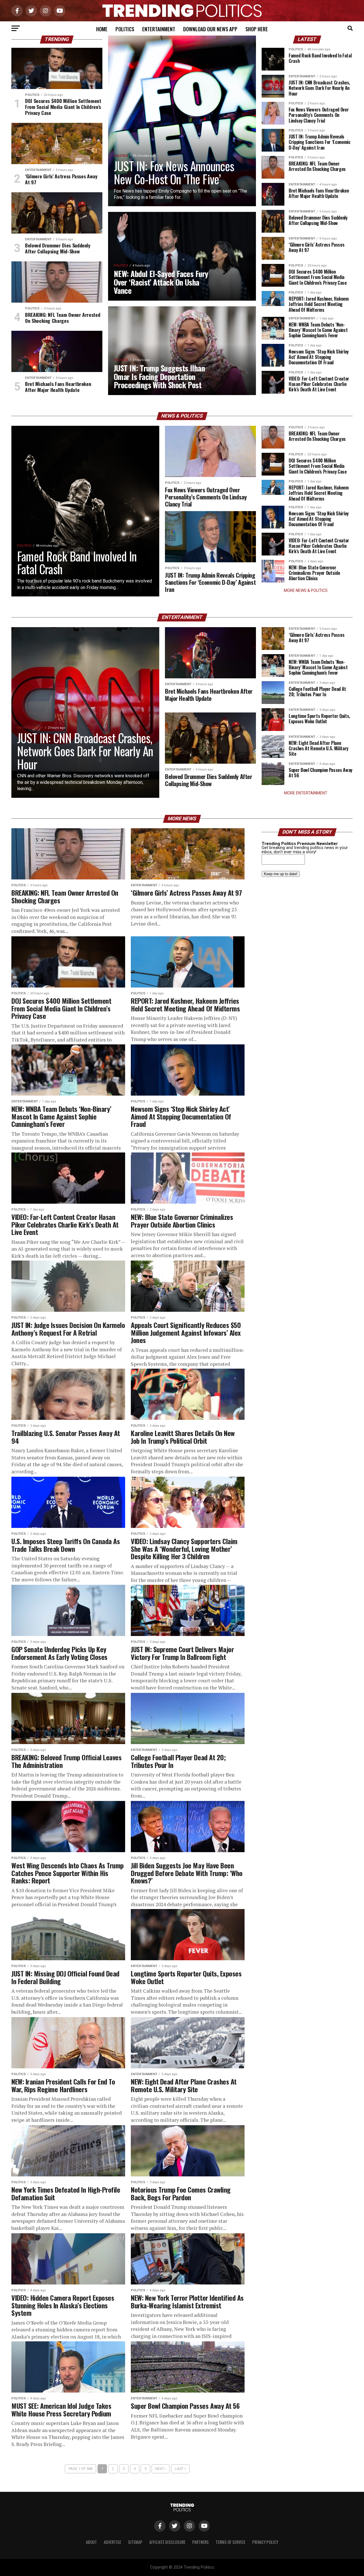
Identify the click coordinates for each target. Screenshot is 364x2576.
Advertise (112, 2542)
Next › (161, 2469)
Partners (200, 2542)
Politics (125, 29)
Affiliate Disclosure (167, 2542)
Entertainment (159, 29)
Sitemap (135, 2542)
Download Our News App (210, 29)
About (91, 2542)
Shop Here (257, 29)
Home (102, 29)
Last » (180, 2469)
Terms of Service (230, 2542)
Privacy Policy (265, 2542)
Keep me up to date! (281, 874)
